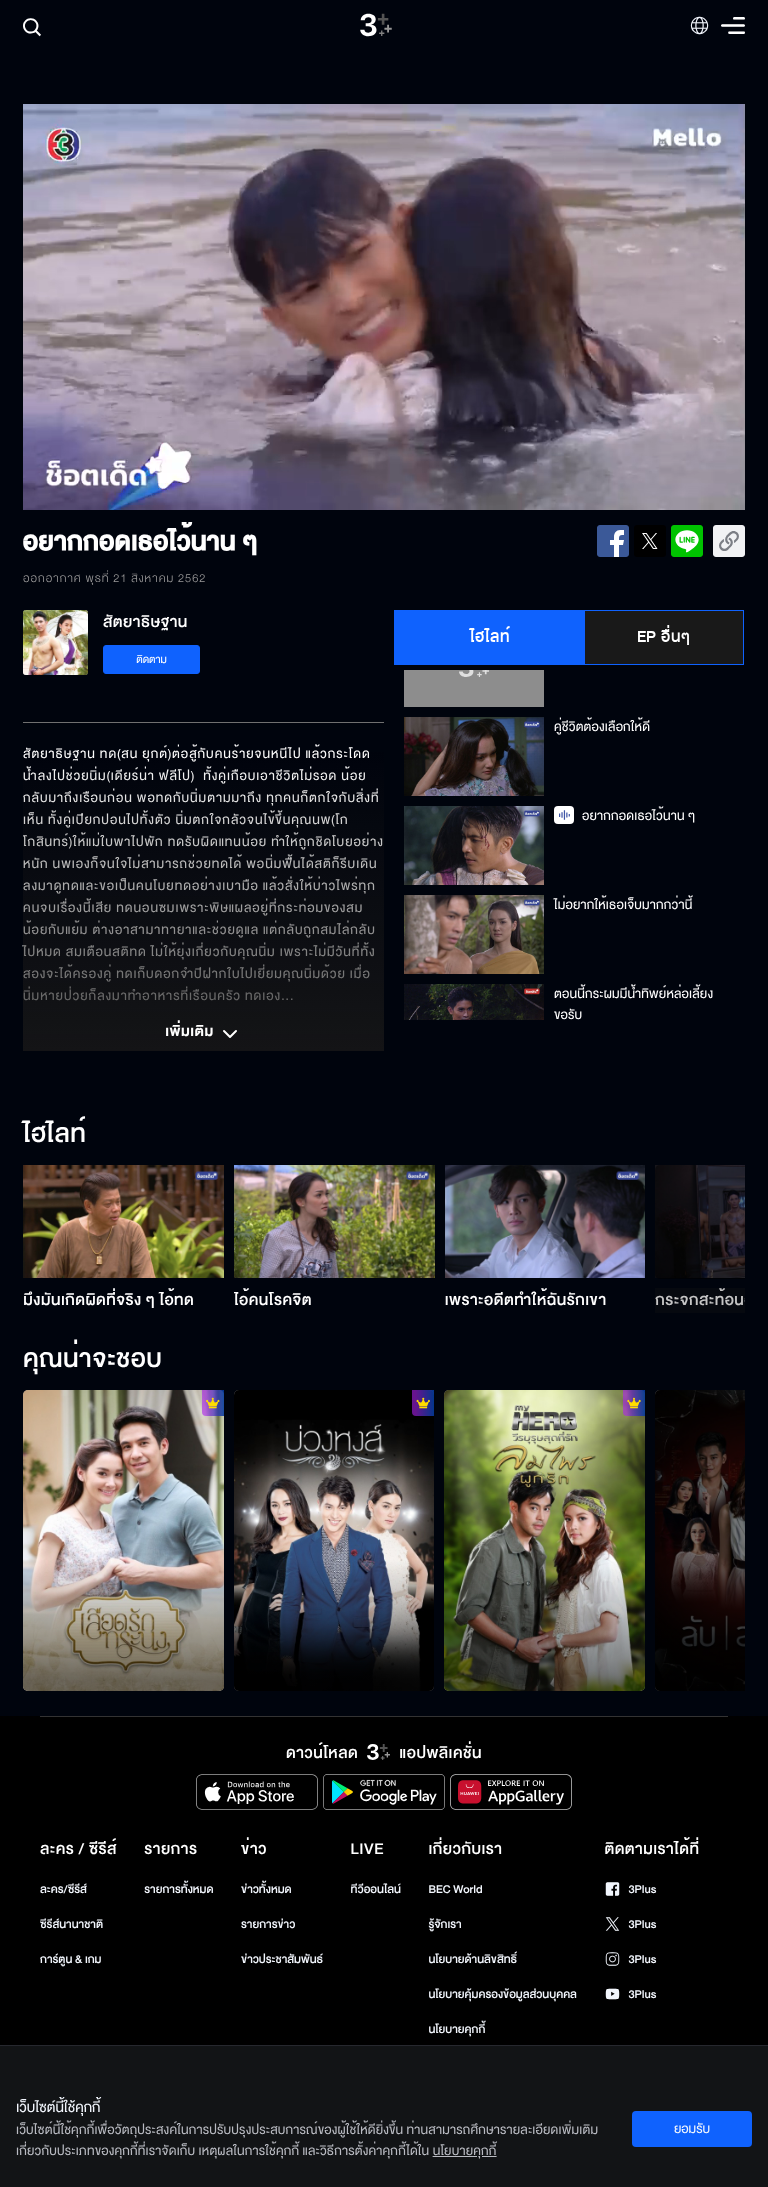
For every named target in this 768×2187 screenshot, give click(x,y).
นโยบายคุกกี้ (456, 2029)
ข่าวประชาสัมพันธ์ (282, 1959)
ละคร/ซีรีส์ (63, 1889)
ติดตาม (151, 659)
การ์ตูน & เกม (71, 1959)
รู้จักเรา (444, 1924)
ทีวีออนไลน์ (376, 1889)
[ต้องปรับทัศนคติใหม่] (544, 1540)
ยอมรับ (692, 2129)
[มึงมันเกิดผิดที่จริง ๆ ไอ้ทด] (123, 1221)
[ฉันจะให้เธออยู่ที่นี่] (123, 1540)
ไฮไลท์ (490, 637)
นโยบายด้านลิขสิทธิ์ (472, 1959)
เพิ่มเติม (191, 1033)
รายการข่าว (268, 1924)
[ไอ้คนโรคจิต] (334, 1221)
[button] (167, 307)
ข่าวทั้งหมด (266, 1889)
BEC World (455, 1889)
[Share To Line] (687, 541)
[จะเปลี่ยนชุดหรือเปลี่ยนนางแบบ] (334, 1540)
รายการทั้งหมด (178, 1889)
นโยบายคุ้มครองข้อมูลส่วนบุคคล (502, 1994)
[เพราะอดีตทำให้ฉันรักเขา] (545, 1221)
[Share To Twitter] (650, 541)
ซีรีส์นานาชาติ (71, 1924)
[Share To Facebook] (613, 541)
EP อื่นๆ (664, 637)
